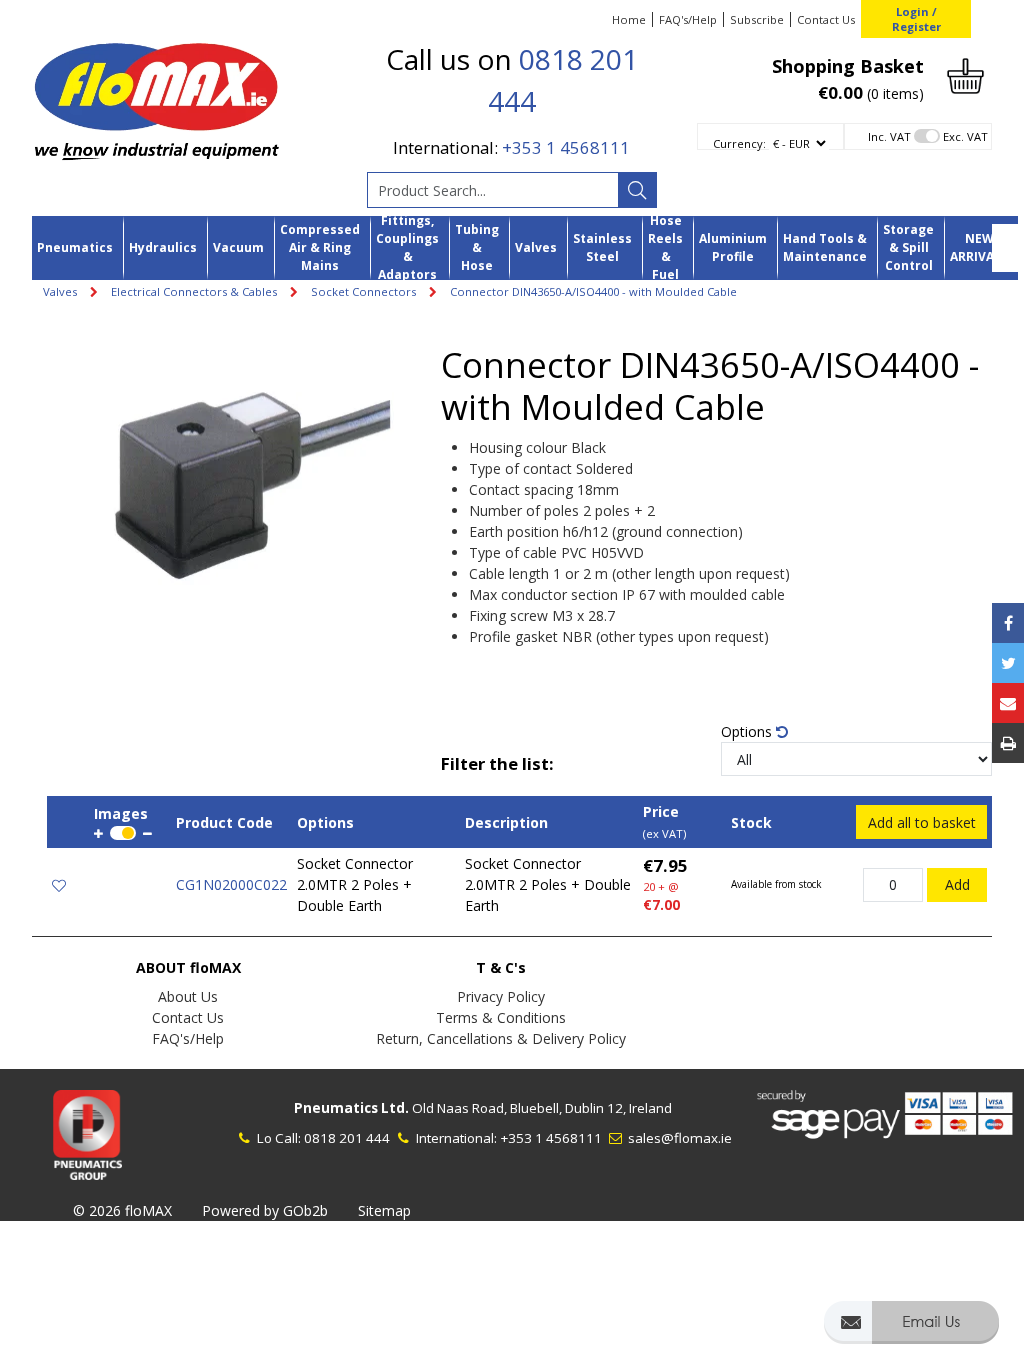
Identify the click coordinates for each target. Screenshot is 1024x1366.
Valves (536, 247)
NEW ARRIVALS (979, 247)
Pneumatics (75, 247)
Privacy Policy (501, 996)
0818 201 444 (347, 1138)
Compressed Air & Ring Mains (320, 248)
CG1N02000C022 (231, 884)
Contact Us (826, 19)
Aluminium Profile (733, 247)
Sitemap (384, 1210)
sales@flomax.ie (678, 1138)
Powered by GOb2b (265, 1210)
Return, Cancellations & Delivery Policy (501, 1038)
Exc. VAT (965, 136)
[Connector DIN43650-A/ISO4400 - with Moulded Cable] (244, 472)
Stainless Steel (602, 247)
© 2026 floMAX (122, 1210)
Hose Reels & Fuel (665, 248)
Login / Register (916, 19)
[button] (911, 1331)
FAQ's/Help (688, 19)
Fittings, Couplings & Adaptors (407, 248)
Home (629, 19)
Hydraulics (163, 247)
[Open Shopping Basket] (965, 74)
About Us (188, 996)
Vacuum (238, 247)
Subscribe (757, 19)
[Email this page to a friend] (1008, 703)
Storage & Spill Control (908, 248)
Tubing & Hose (477, 248)
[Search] (637, 190)
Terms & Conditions (501, 1017)
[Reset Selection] (782, 731)
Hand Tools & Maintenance (825, 247)
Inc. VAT (889, 136)
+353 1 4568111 (566, 147)
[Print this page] (1008, 743)
